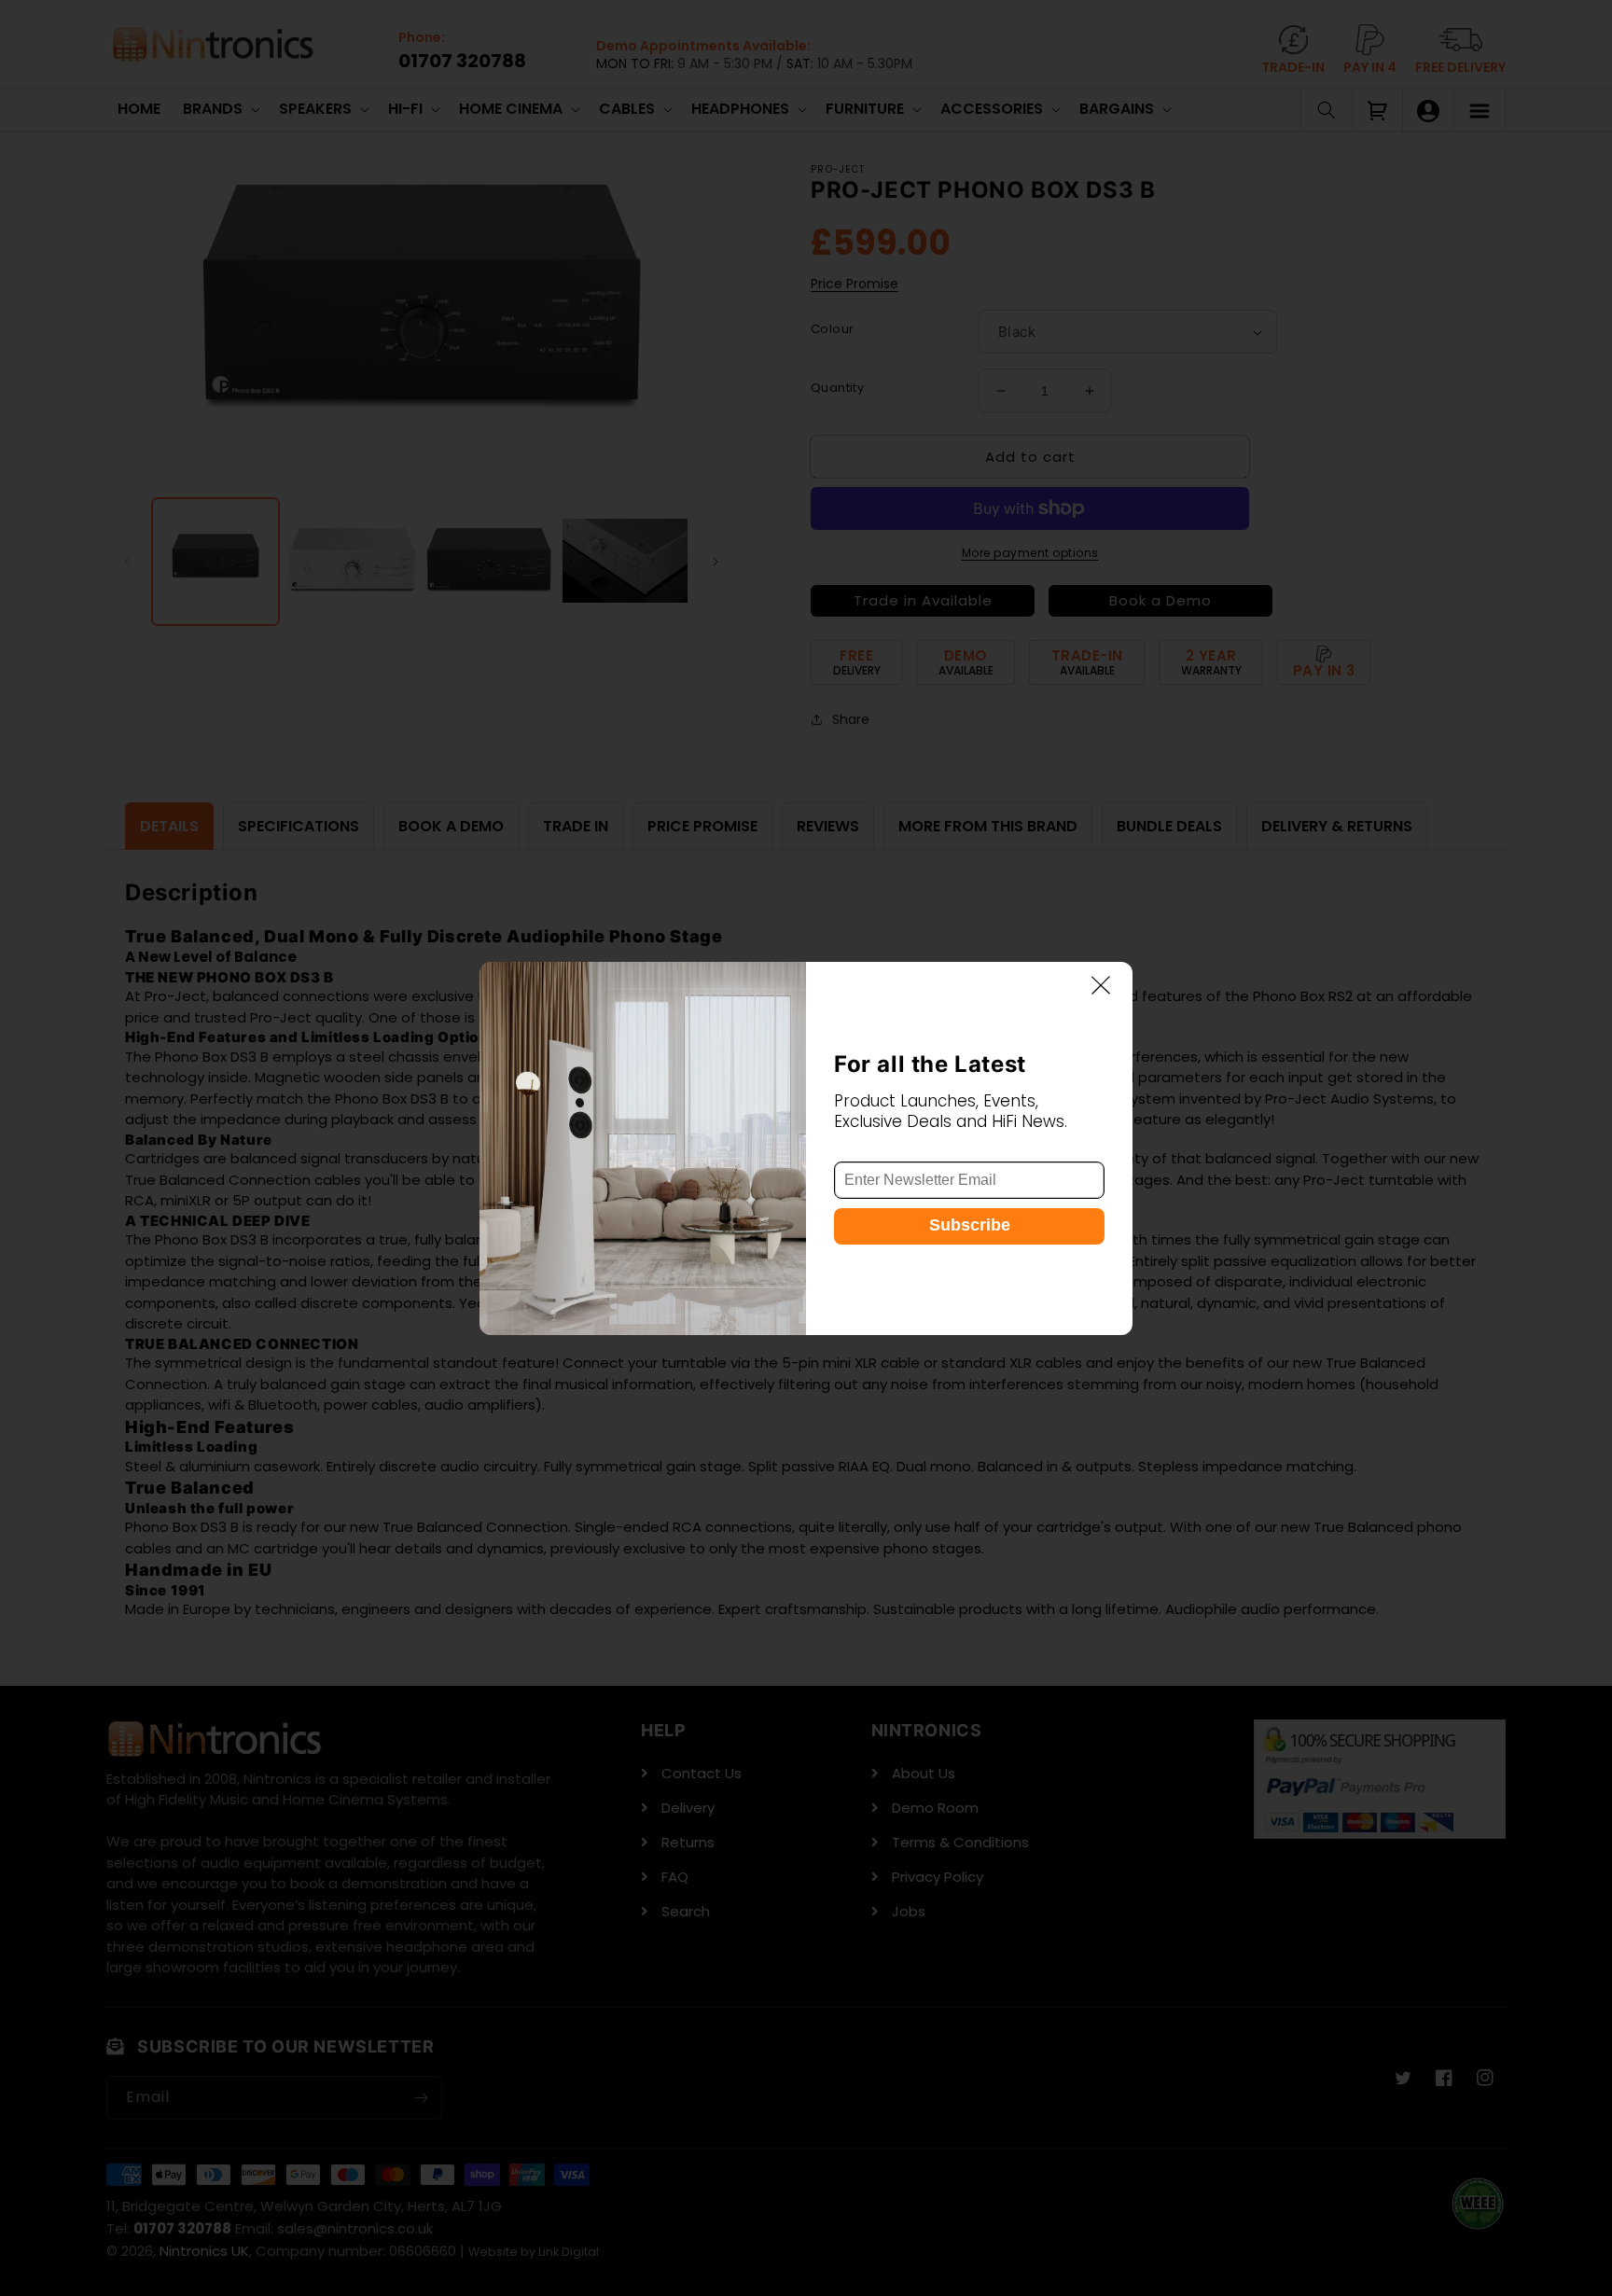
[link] (643, 1148)
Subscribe (970, 1225)
